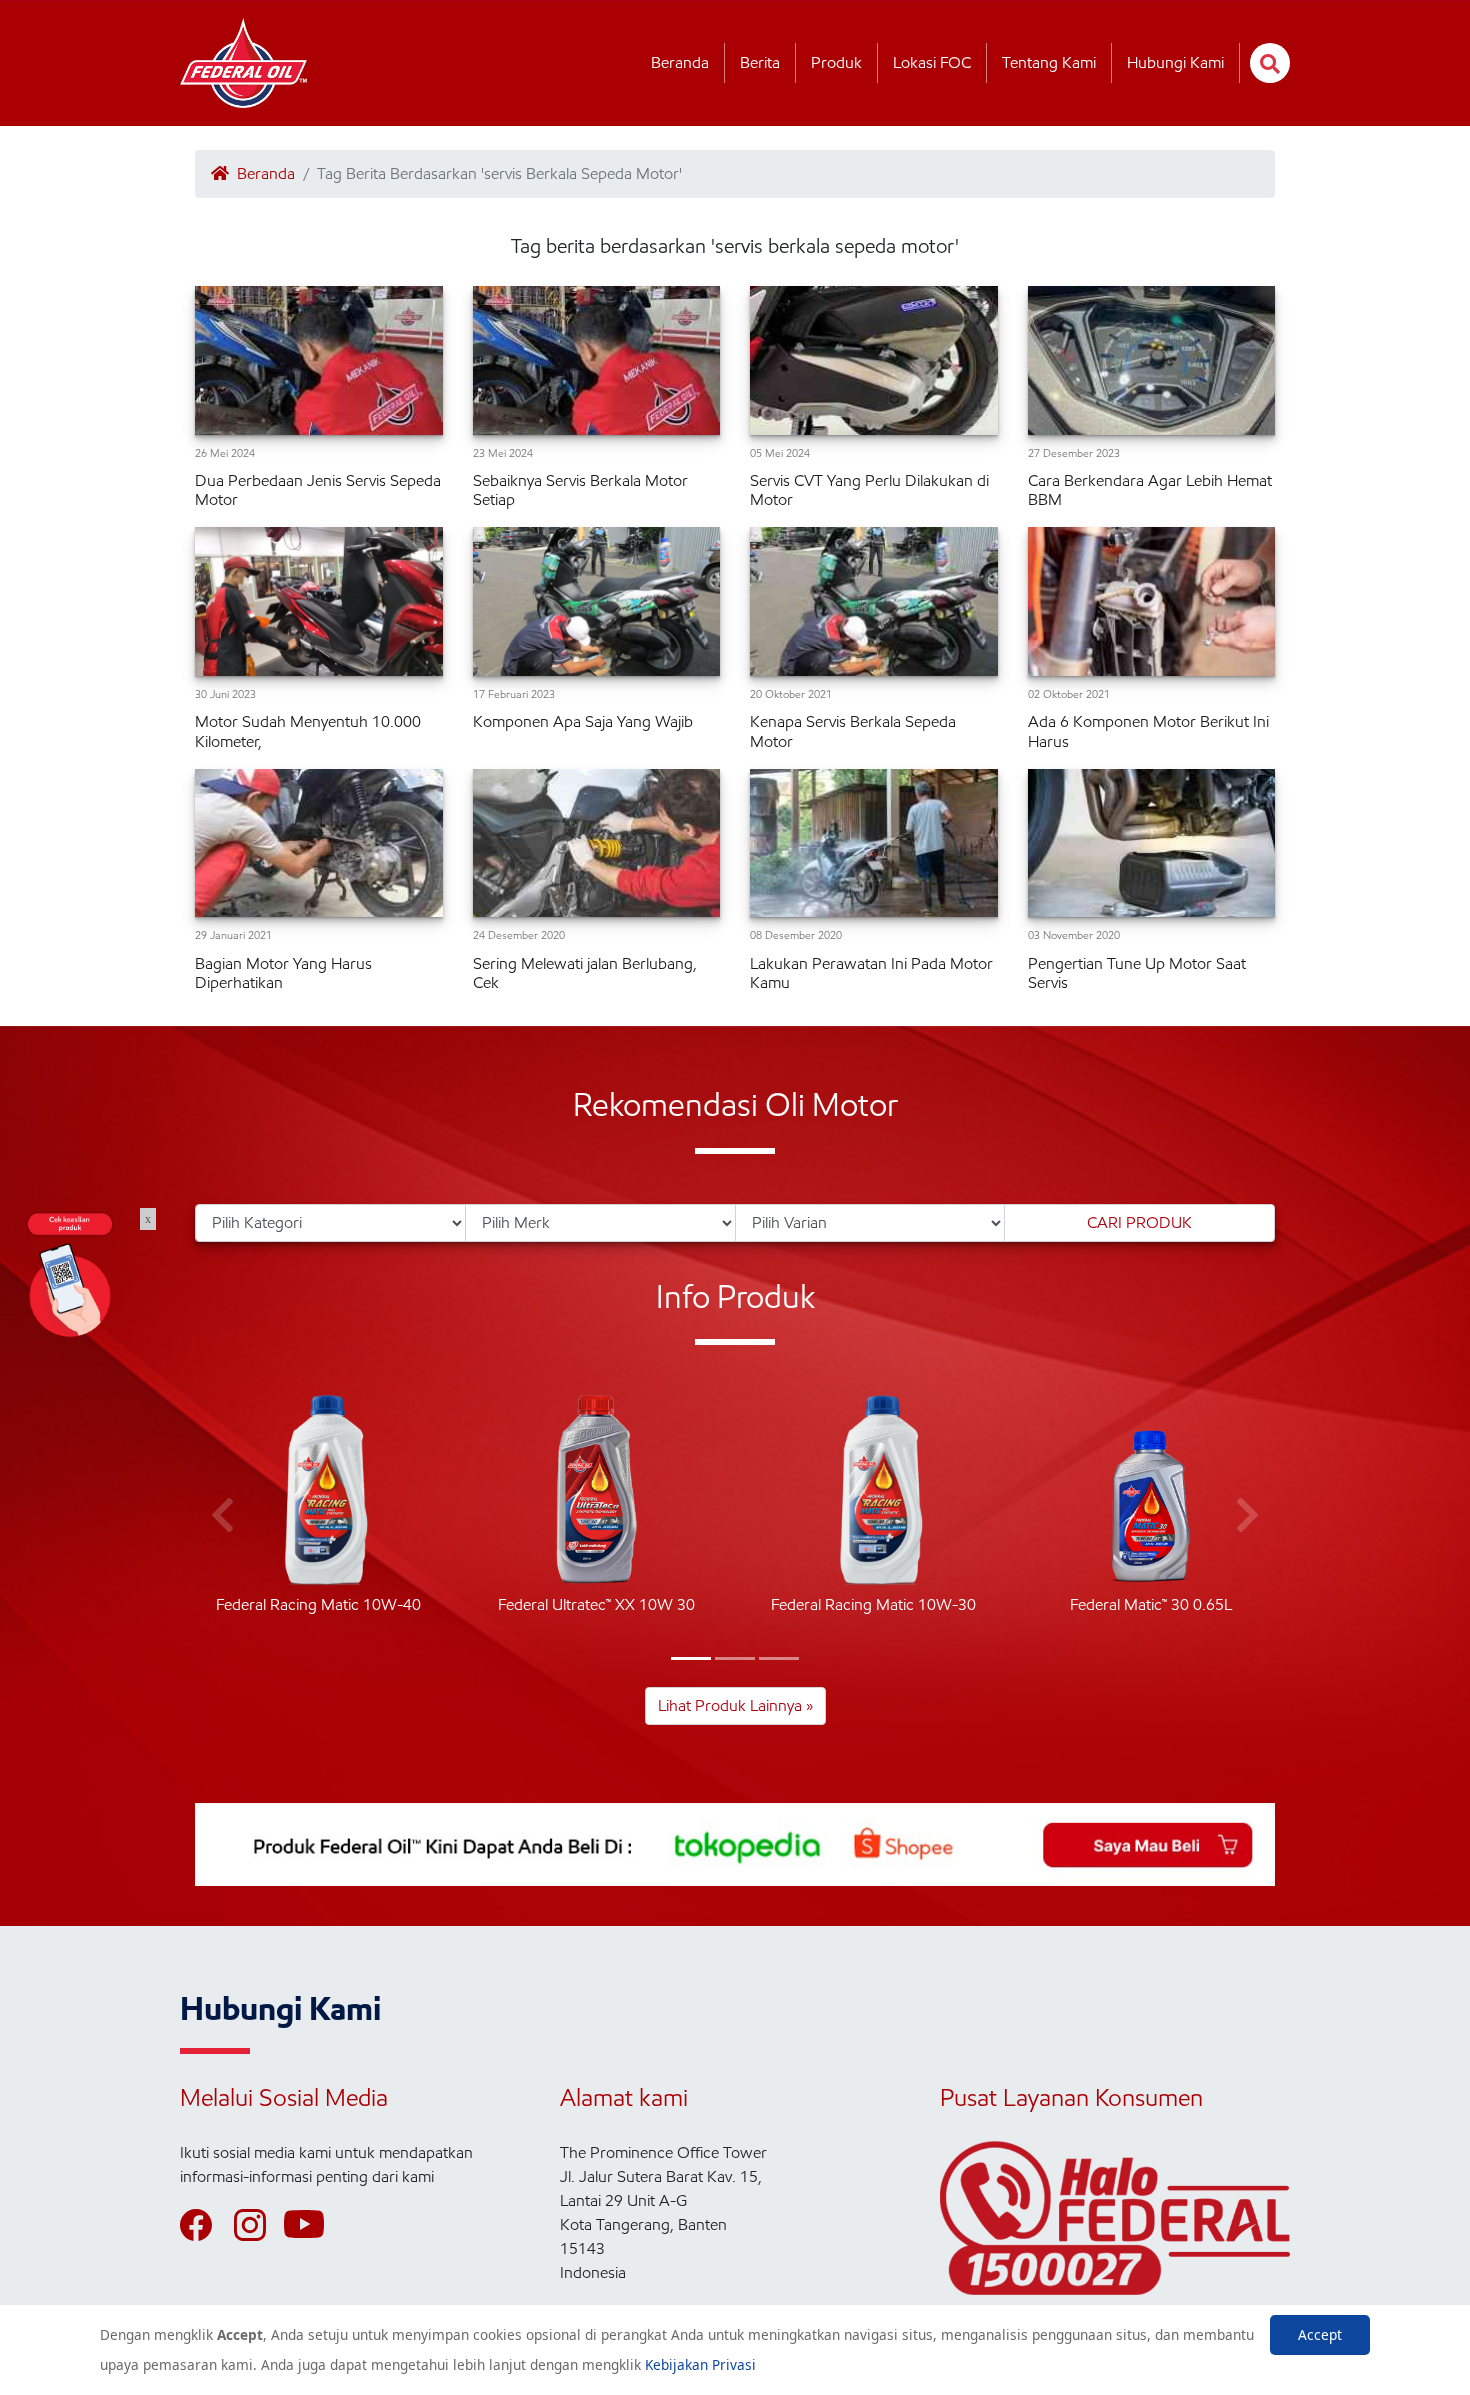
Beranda (680, 62)
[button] (691, 1658)
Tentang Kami (1049, 62)
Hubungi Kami (1175, 62)
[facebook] (205, 2225)
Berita (760, 62)
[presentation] (222, 1516)
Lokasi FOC (932, 62)
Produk (836, 62)
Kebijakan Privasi (700, 2364)
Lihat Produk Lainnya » (735, 1705)
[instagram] (259, 2225)
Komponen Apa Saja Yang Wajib (583, 721)
